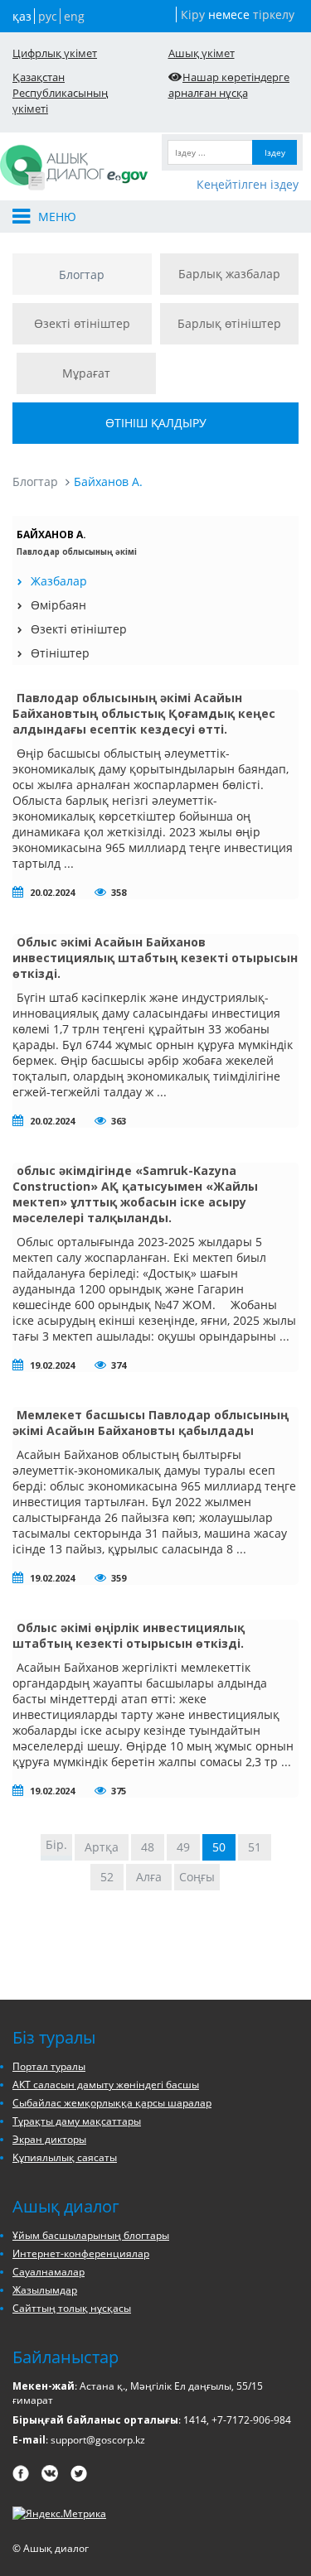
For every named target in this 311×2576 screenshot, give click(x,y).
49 (183, 1847)
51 (255, 1847)
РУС (48, 16)
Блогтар (82, 274)
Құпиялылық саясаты (65, 2157)
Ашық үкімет (202, 53)
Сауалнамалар (49, 2272)
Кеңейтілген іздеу (248, 184)
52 (107, 1877)
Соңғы (197, 1877)
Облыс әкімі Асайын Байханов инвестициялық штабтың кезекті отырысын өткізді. (155, 958)
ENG (74, 16)
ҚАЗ (22, 16)
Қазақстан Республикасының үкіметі (60, 93)
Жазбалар (59, 581)
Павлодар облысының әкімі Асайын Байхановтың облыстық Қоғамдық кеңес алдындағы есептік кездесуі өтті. (144, 713)
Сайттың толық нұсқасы (72, 2308)
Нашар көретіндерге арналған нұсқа (229, 85)
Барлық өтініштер (229, 323)
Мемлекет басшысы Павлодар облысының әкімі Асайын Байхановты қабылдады (151, 1423)
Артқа (102, 1847)
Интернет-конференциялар (81, 2253)
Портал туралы (49, 2066)
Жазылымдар (45, 2290)
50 (219, 1847)
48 (148, 1847)
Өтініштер (60, 653)
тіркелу (274, 14)
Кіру (193, 14)
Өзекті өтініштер (82, 323)
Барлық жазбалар (229, 274)
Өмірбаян (58, 605)
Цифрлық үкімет (55, 53)
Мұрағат (86, 373)
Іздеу (275, 152)
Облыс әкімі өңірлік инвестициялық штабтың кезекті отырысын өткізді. (129, 1635)
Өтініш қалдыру (156, 423)
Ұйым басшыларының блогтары (91, 2235)
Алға (149, 1877)
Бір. (56, 1844)
